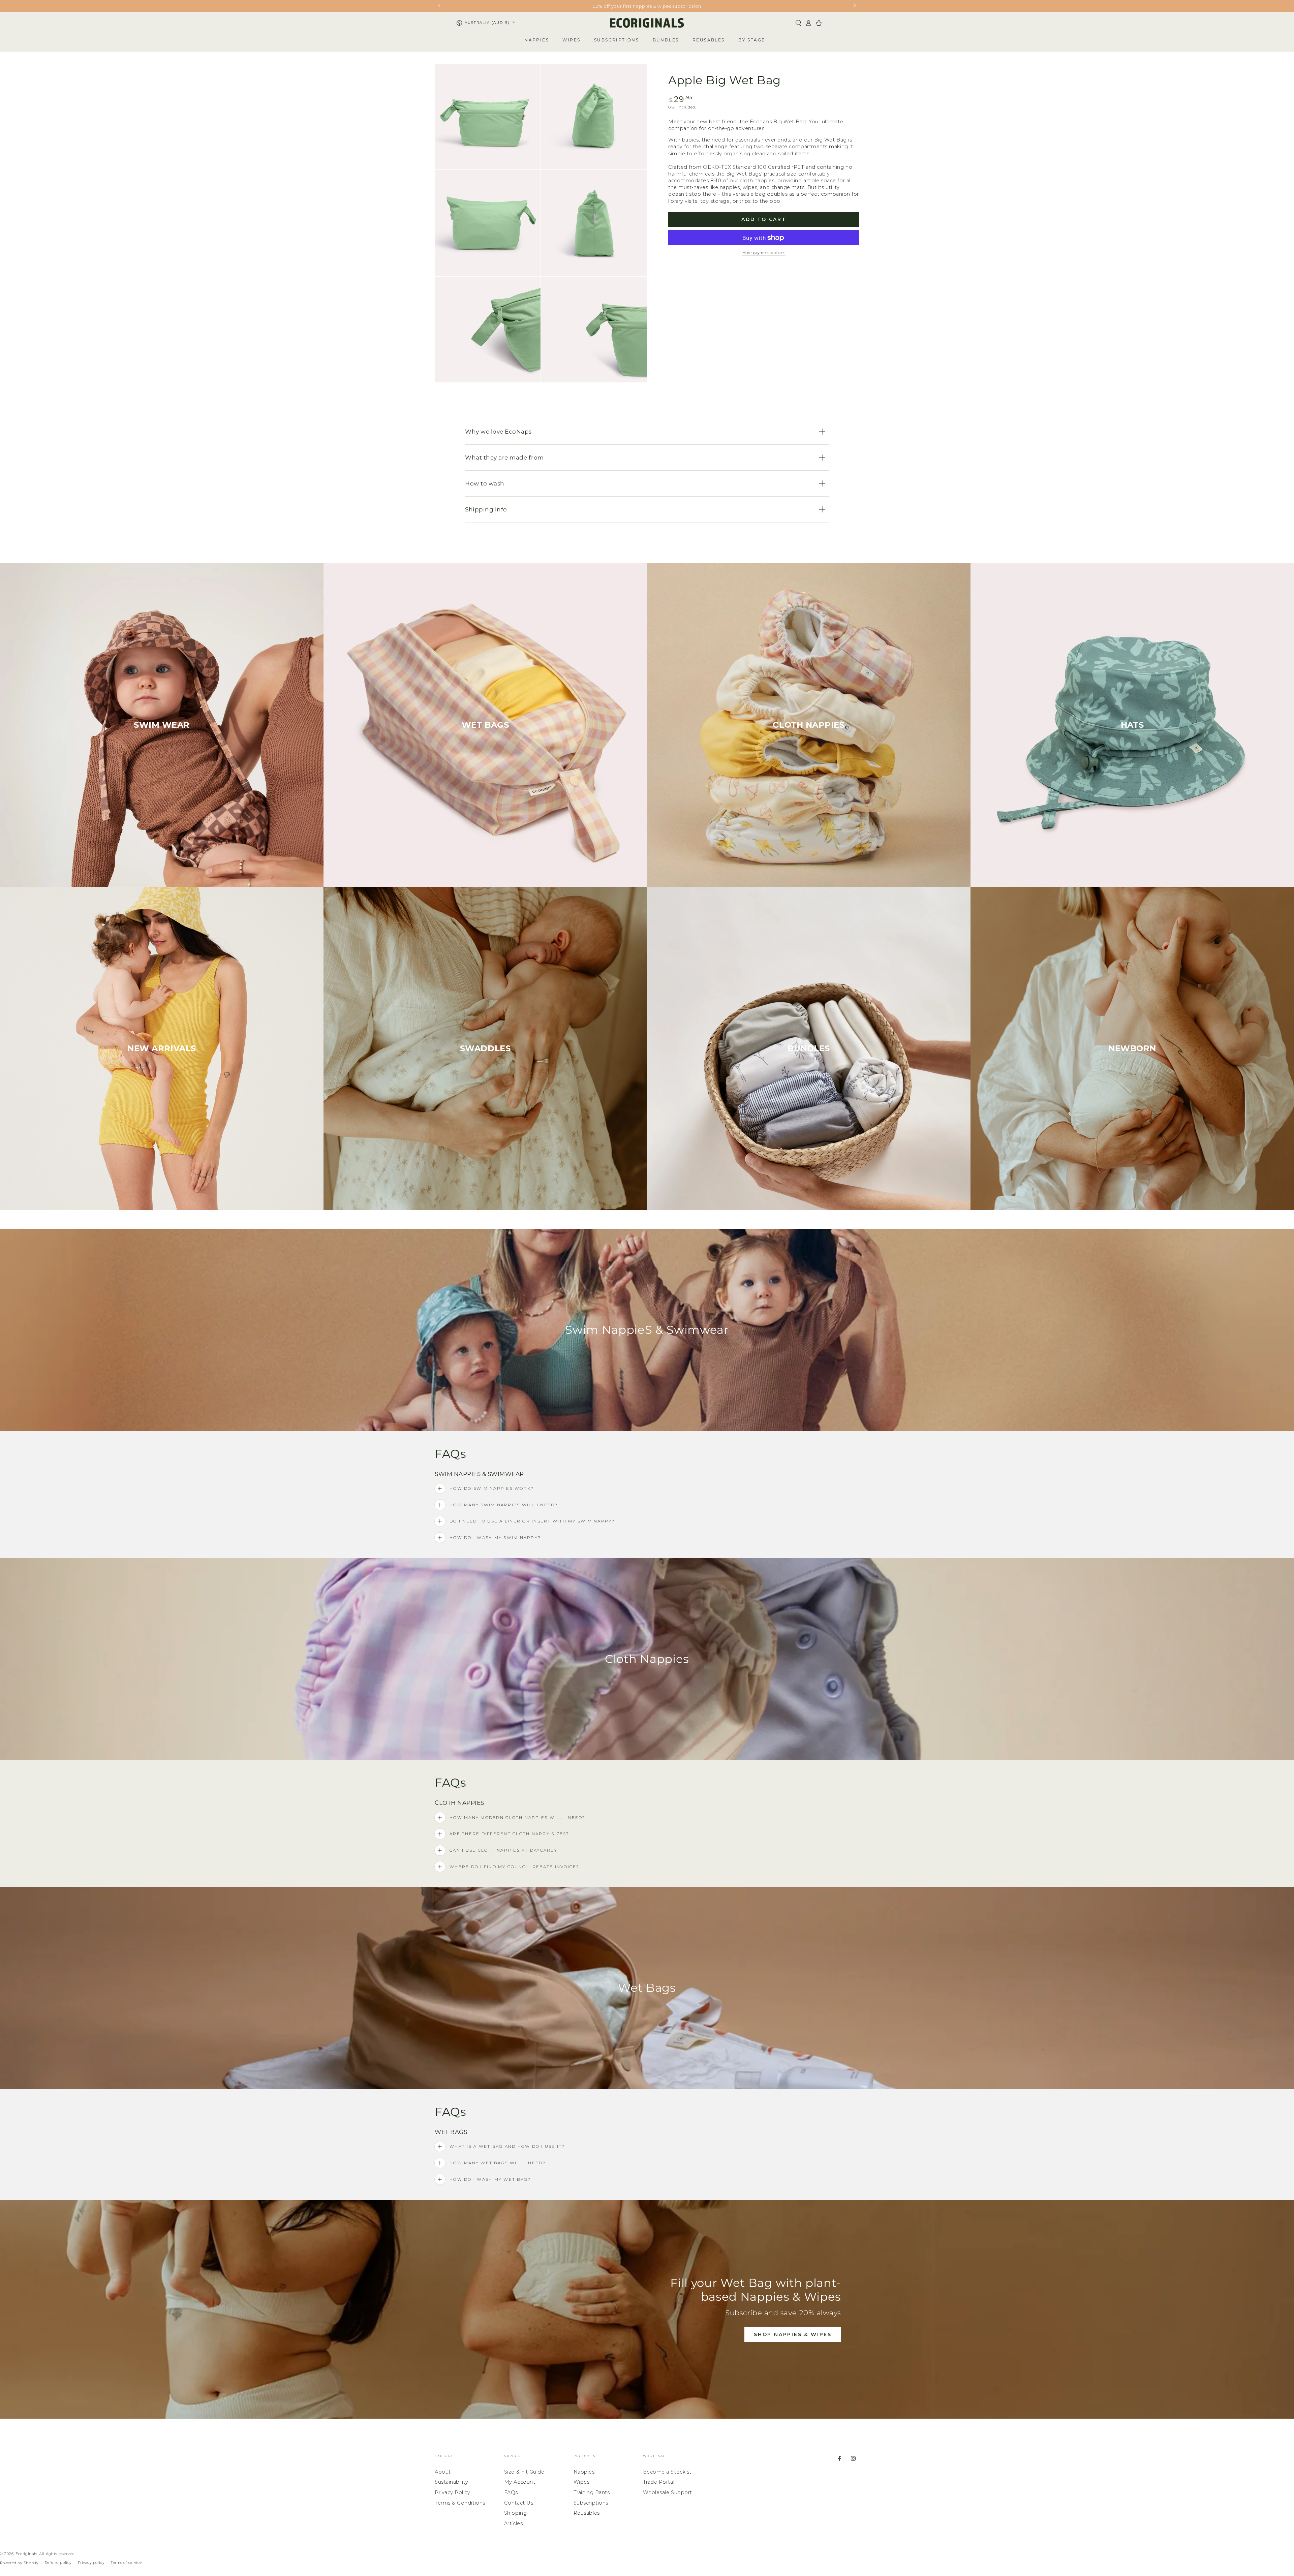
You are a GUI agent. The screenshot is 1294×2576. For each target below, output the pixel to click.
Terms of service (126, 2563)
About (443, 2472)
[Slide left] (440, 6)
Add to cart (764, 219)
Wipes (582, 2482)
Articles (513, 2523)
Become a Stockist (667, 2472)
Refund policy (58, 2563)
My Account (520, 2482)
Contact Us (519, 2503)
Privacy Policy (453, 2492)
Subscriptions (591, 2503)
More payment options (764, 253)
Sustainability (452, 2482)
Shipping (515, 2513)
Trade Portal (659, 2482)
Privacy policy (91, 2563)
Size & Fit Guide (524, 2472)
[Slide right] (854, 6)
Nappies (584, 2472)
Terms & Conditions (460, 2503)
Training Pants (592, 2492)
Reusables (587, 2513)
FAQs (511, 2492)
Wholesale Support (668, 2492)
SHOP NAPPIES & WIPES (793, 2334)
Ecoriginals (26, 2554)
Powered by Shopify (19, 2563)
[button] (798, 23)
